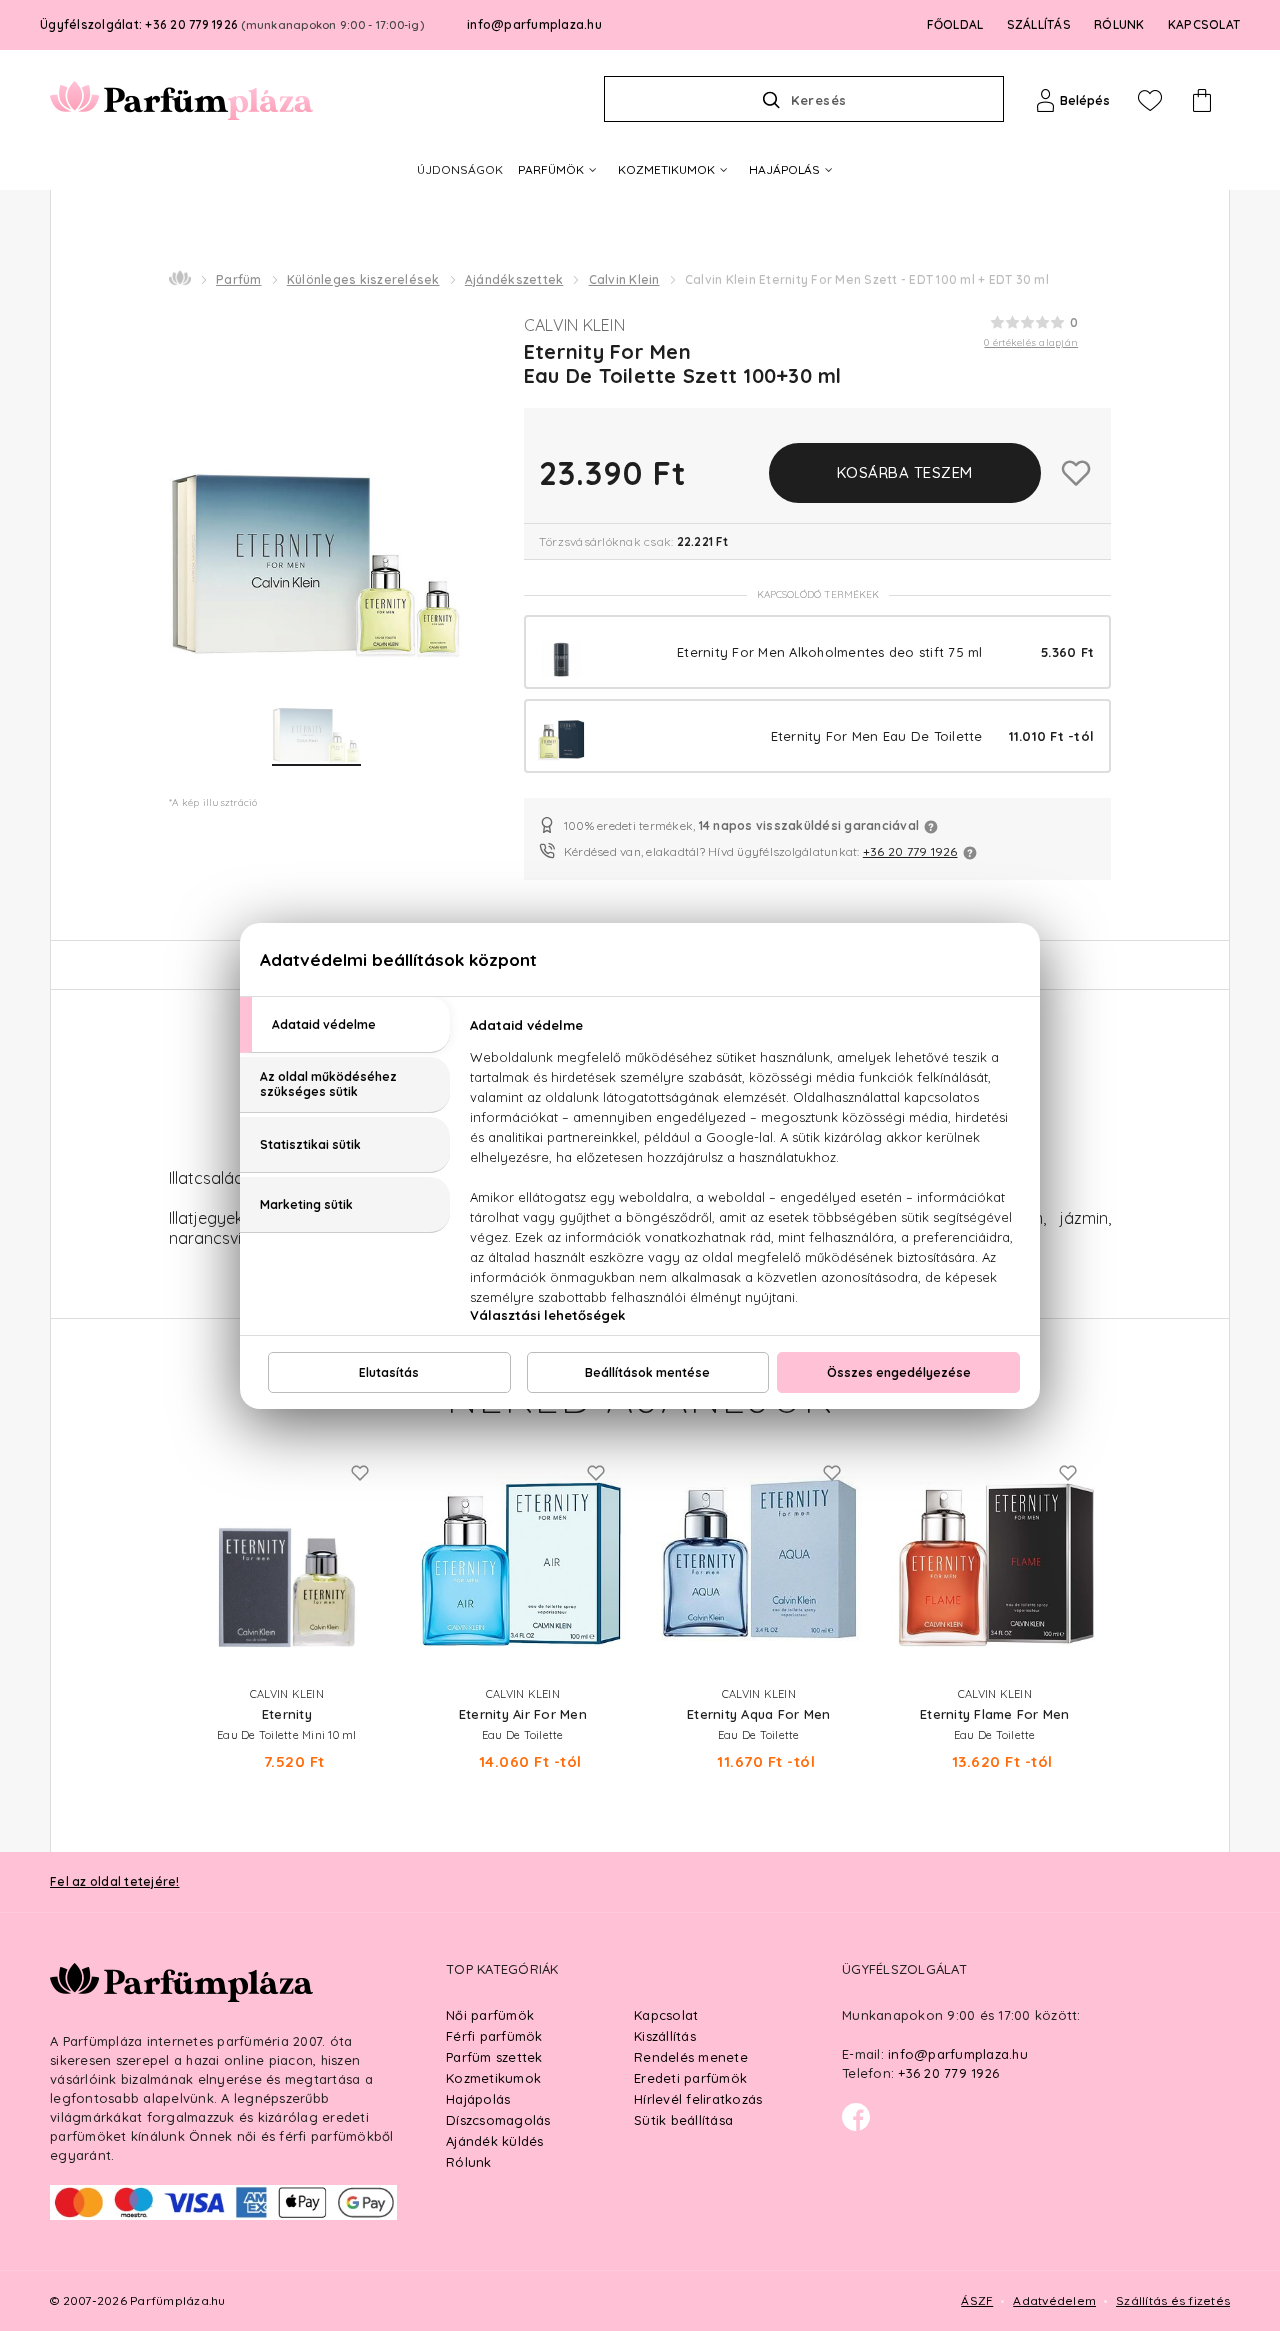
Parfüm (239, 279)
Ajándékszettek (514, 279)
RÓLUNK (1119, 24)
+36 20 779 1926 (910, 851)
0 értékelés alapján (1031, 342)
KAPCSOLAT (1204, 24)
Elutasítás (389, 1372)
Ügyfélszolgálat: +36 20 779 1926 (232, 24)
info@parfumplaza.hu (534, 24)
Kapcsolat (666, 2015)
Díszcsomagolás (498, 2120)
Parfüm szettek (494, 2057)
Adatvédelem (1054, 2300)
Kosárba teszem (905, 472)
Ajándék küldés (495, 2141)
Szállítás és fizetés (1173, 2300)
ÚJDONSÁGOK (460, 169)
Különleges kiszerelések (363, 279)
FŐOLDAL (955, 24)
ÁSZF (977, 2300)
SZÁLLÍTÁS (1039, 24)
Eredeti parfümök (690, 2078)
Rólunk (469, 2162)
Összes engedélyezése (899, 1372)
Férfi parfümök (494, 2036)
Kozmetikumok (493, 2078)
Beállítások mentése (647, 1372)
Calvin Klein (624, 279)
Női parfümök (490, 2015)
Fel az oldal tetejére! (115, 1881)
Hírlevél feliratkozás (698, 2099)
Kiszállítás (665, 2036)
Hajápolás (478, 2099)
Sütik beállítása (683, 2120)
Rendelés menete (691, 2057)
